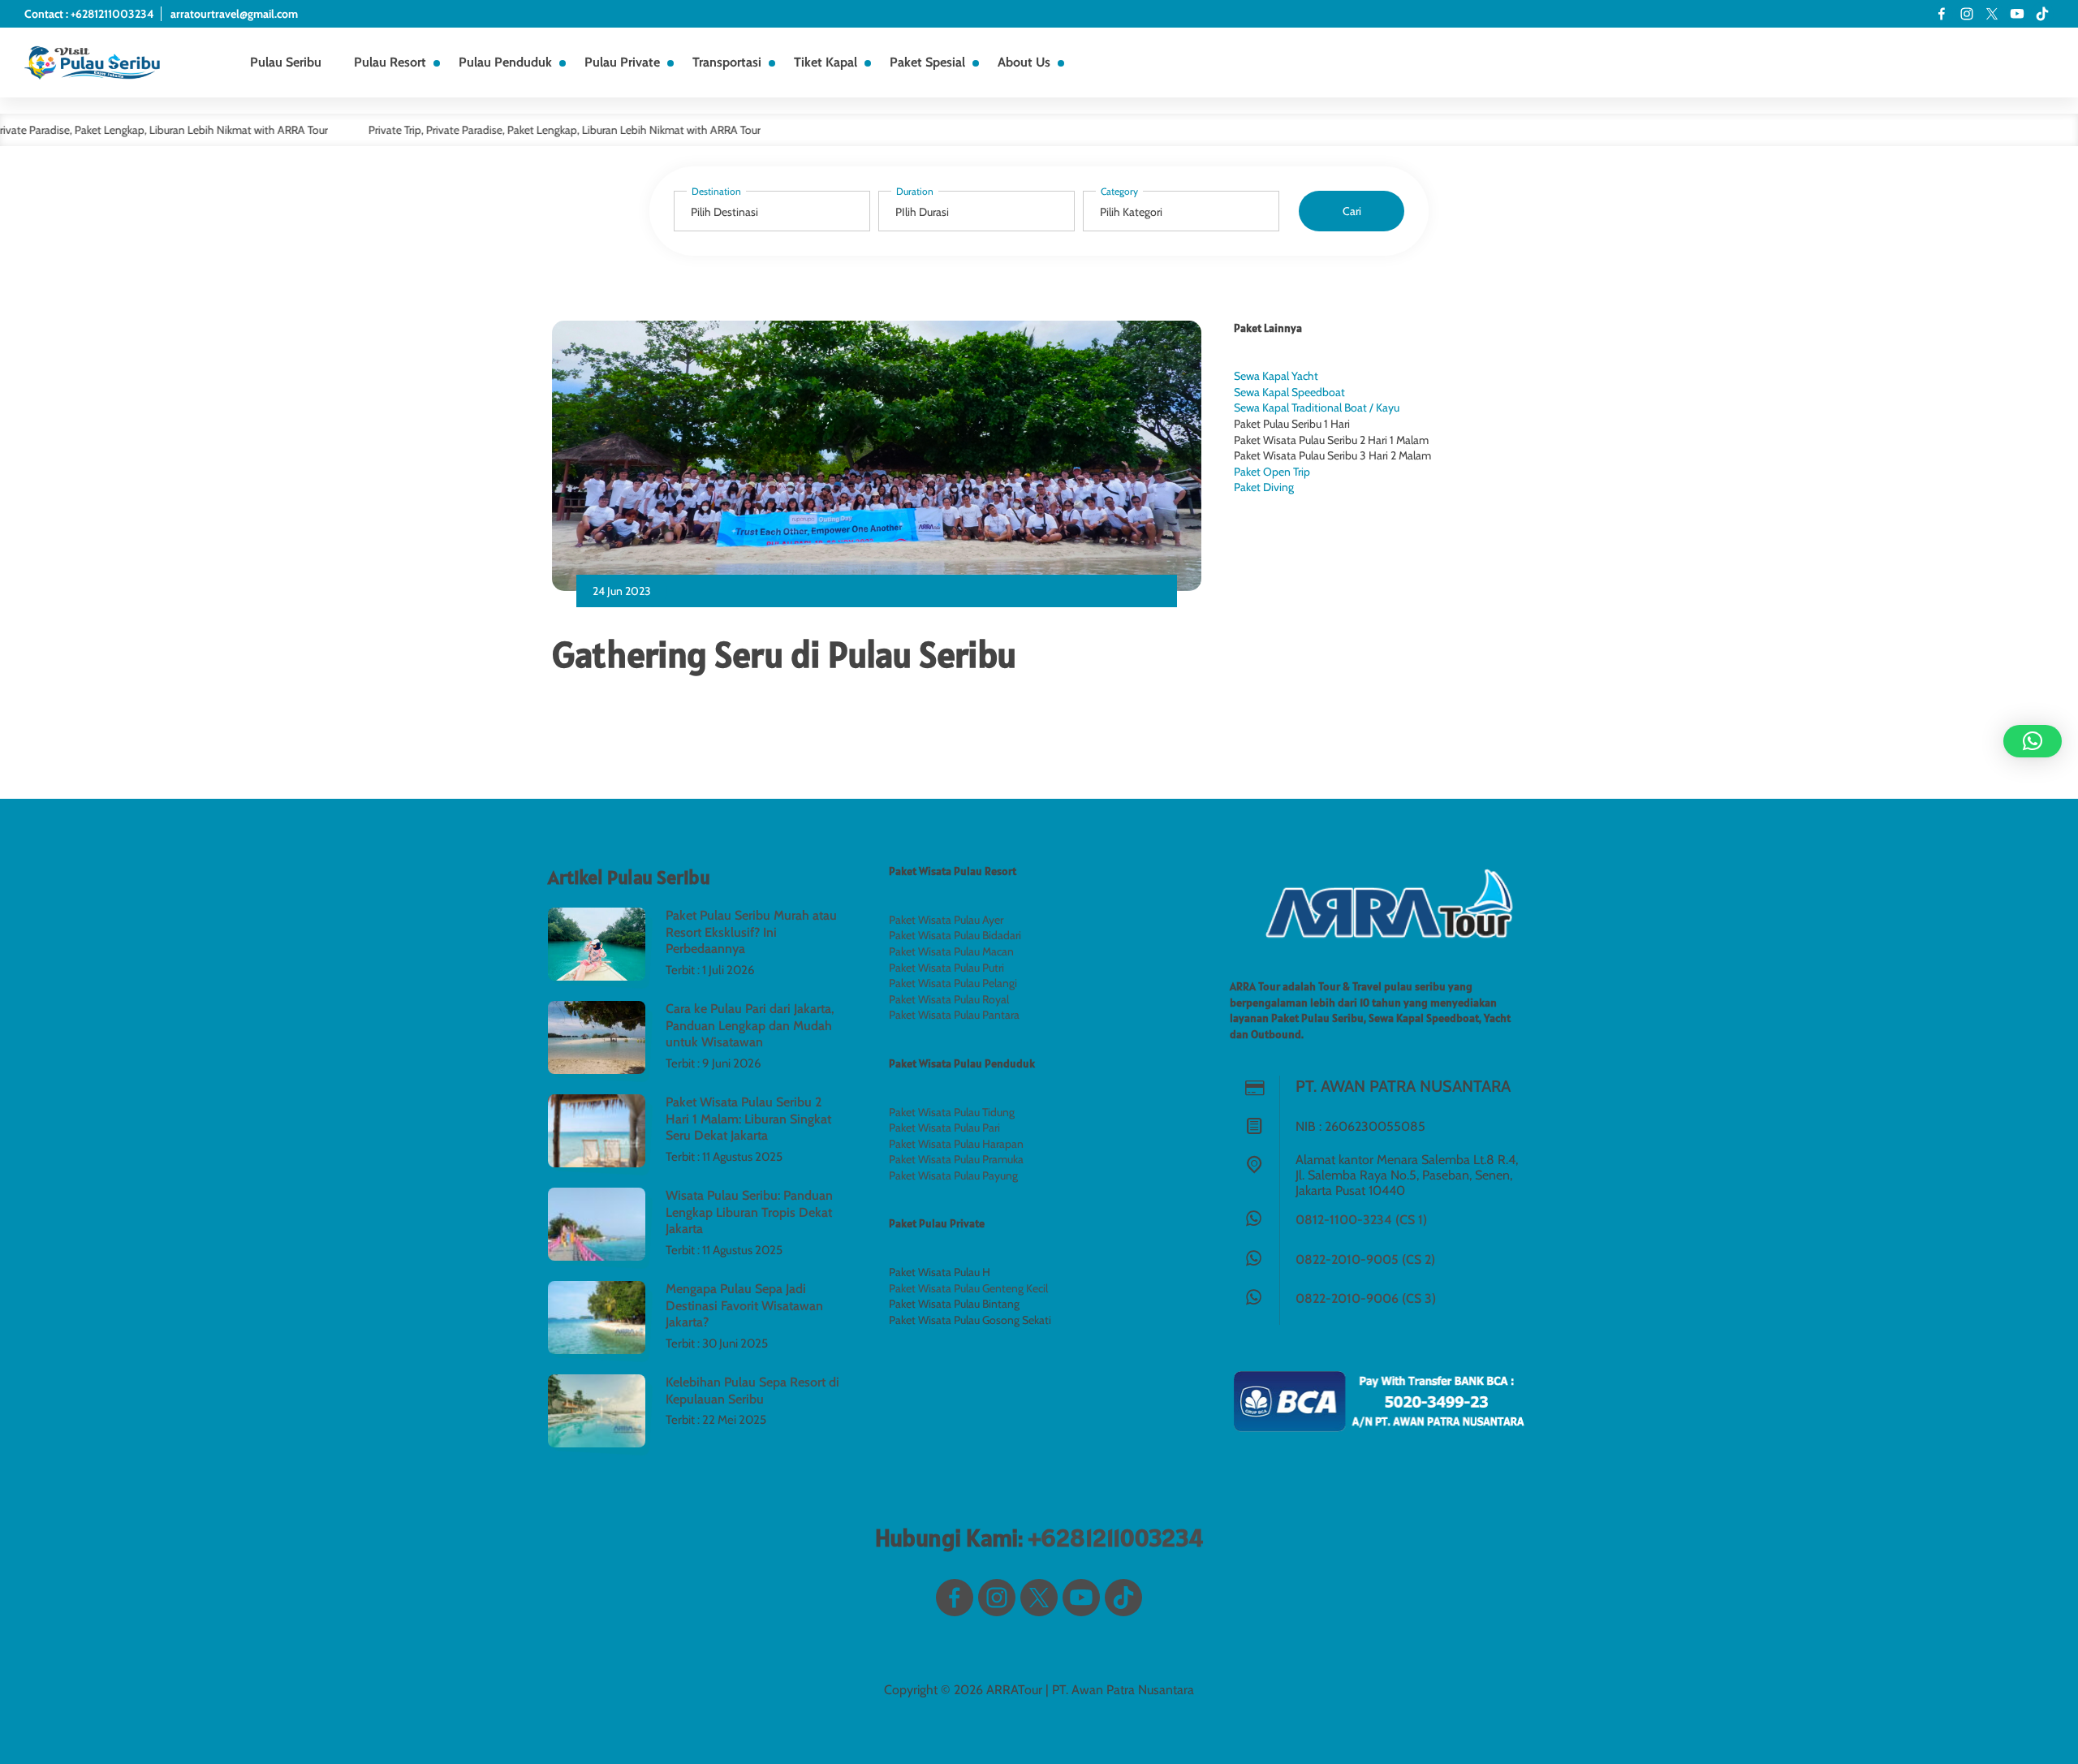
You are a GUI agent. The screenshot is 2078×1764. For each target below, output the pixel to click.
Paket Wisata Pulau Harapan (956, 1144)
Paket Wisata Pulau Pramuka (956, 1159)
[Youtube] (2017, 14)
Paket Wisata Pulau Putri (946, 968)
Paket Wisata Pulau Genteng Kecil (968, 1288)
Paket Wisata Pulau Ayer (946, 920)
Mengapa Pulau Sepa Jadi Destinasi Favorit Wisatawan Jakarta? (744, 1306)
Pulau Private (622, 62)
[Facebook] (1942, 14)
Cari (1352, 211)
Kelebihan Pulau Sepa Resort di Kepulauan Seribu (752, 1391)
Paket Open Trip (1272, 472)
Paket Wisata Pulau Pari (944, 1128)
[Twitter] (1992, 14)
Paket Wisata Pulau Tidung (952, 1112)
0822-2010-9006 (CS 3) (1366, 1298)
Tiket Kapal (826, 62)
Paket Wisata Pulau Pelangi (953, 983)
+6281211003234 (1115, 1538)
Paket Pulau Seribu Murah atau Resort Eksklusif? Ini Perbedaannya (751, 932)
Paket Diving (1264, 487)
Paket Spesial (927, 62)
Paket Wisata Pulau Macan (951, 951)
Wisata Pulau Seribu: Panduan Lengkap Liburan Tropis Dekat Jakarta (749, 1212)
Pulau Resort (390, 62)
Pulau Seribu (286, 62)
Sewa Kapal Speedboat (1289, 392)
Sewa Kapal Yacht (1276, 376)
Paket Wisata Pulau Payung (953, 1175)
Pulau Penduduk (505, 62)
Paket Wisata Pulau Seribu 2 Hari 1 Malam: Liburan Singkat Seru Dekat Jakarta (748, 1119)
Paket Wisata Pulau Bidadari (955, 935)
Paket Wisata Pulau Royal (949, 999)
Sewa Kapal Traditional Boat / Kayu (1317, 408)
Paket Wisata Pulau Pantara (954, 1015)
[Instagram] (1967, 14)
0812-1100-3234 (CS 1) (1361, 1220)
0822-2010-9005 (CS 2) (1365, 1259)
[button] (2033, 741)
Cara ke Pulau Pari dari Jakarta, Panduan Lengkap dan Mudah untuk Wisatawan (750, 1026)
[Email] (2042, 14)
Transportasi (727, 62)
